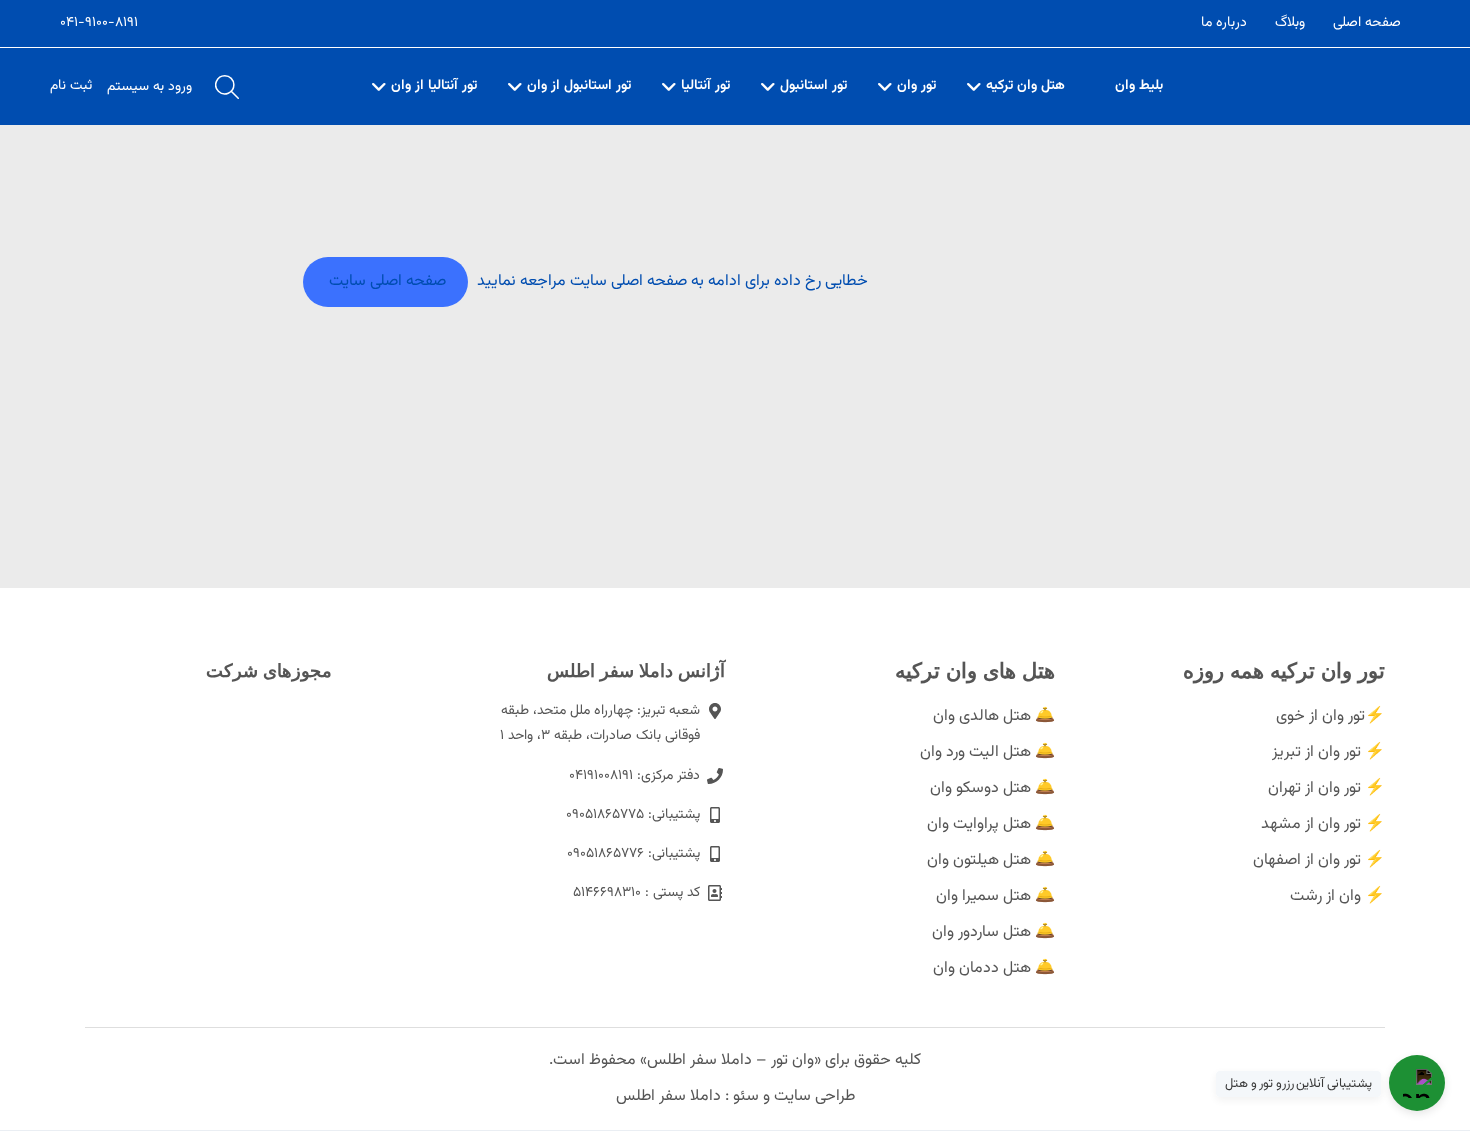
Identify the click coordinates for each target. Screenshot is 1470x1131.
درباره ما (1224, 23)
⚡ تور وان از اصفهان (1319, 860)
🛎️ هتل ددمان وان (994, 968)
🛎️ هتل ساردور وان (993, 932)
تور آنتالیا (705, 86)
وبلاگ (1290, 23)
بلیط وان (1139, 86)
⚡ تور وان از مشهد (1323, 824)
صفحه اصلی (1367, 23)
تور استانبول (813, 86)
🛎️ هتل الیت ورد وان (987, 752)
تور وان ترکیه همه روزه (1284, 670)
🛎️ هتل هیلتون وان (991, 860)
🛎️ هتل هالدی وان (994, 716)
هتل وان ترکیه (1025, 86)
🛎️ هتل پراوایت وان (991, 824)
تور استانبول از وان (579, 86)
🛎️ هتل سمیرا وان (995, 896)
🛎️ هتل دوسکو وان (992, 788)
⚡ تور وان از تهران (1326, 788)
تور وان (916, 86)
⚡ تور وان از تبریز (1328, 752)
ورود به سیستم (149, 87)
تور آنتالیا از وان (434, 86)
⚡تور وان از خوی (1330, 716)
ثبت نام (71, 86)
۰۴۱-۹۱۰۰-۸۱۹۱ (99, 23)
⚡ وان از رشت (1337, 896)
